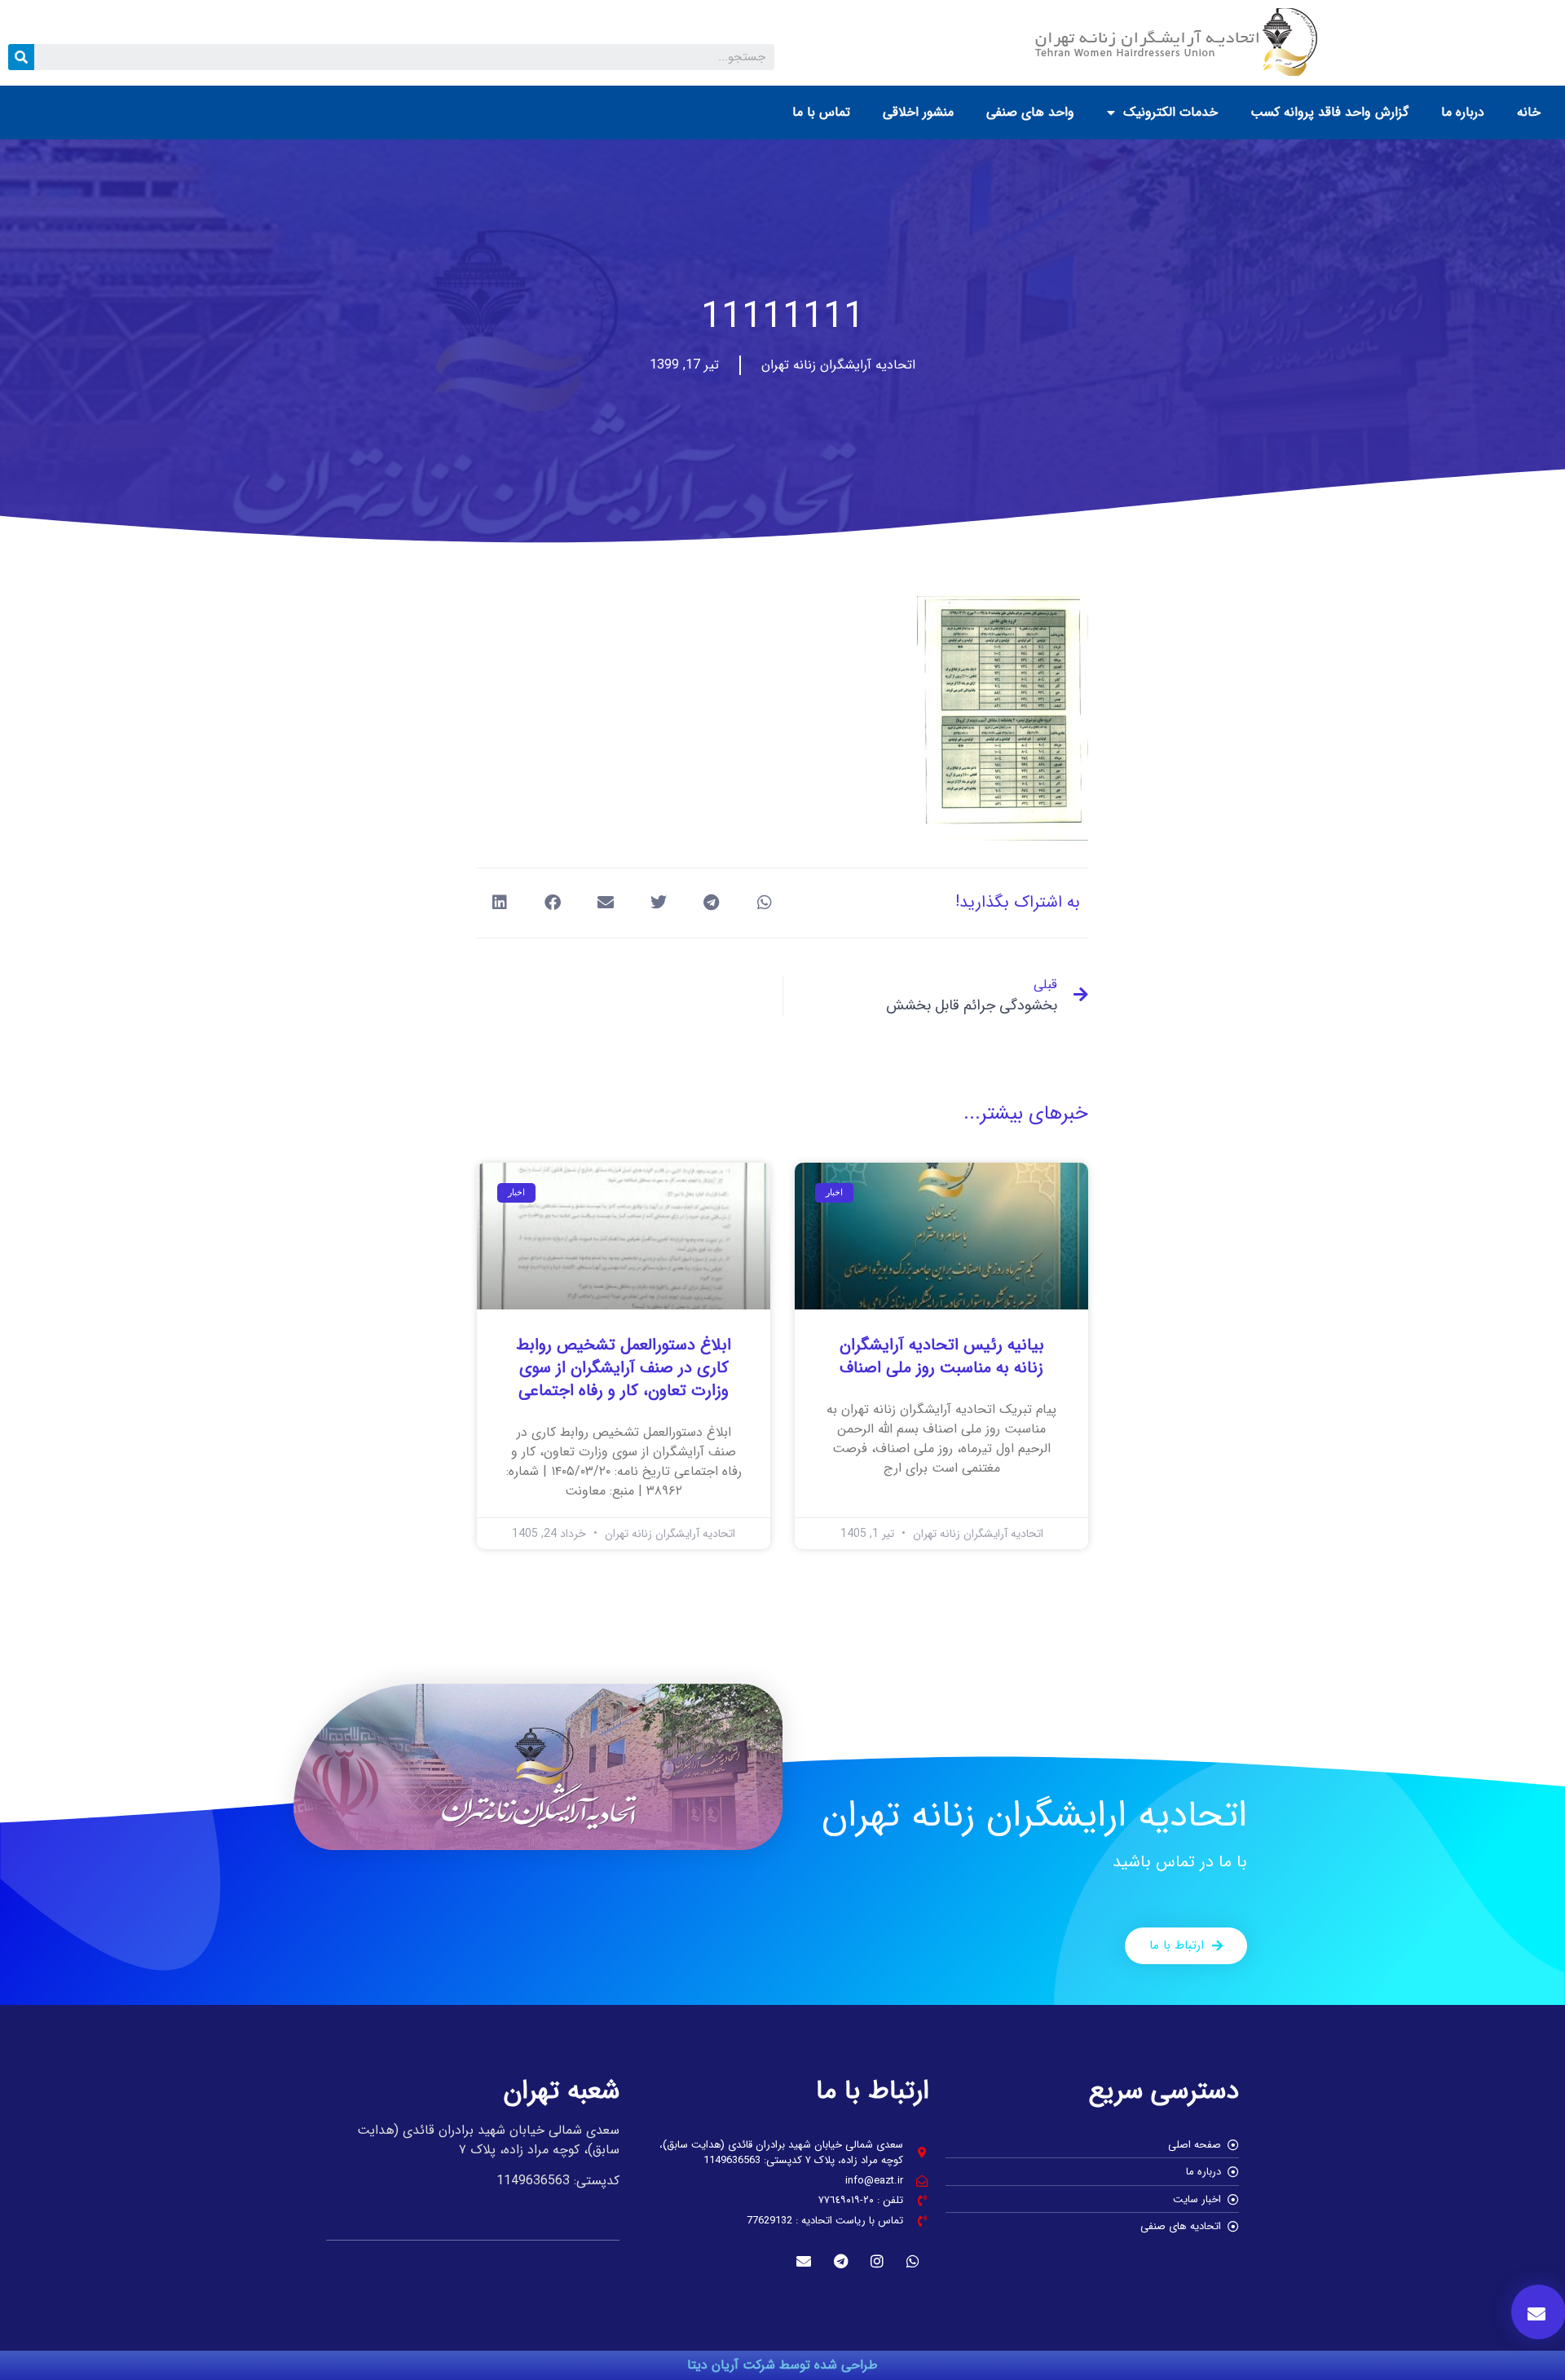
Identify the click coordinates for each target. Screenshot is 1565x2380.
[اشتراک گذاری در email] (605, 903)
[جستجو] (21, 57)
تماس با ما (821, 112)
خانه (1529, 112)
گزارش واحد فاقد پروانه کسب (1329, 112)
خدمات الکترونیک (1170, 112)
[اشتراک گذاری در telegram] (711, 903)
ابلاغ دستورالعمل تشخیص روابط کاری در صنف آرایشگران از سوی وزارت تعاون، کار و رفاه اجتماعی (624, 1368)
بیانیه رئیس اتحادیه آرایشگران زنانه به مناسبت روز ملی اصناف (942, 1356)
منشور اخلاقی (918, 112)
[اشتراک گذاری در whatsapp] (764, 903)
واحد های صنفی (1030, 112)
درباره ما (1463, 112)
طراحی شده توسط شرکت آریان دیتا (782, 2365)
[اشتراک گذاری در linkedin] (499, 903)
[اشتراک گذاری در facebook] (552, 903)
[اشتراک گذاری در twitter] (658, 903)
